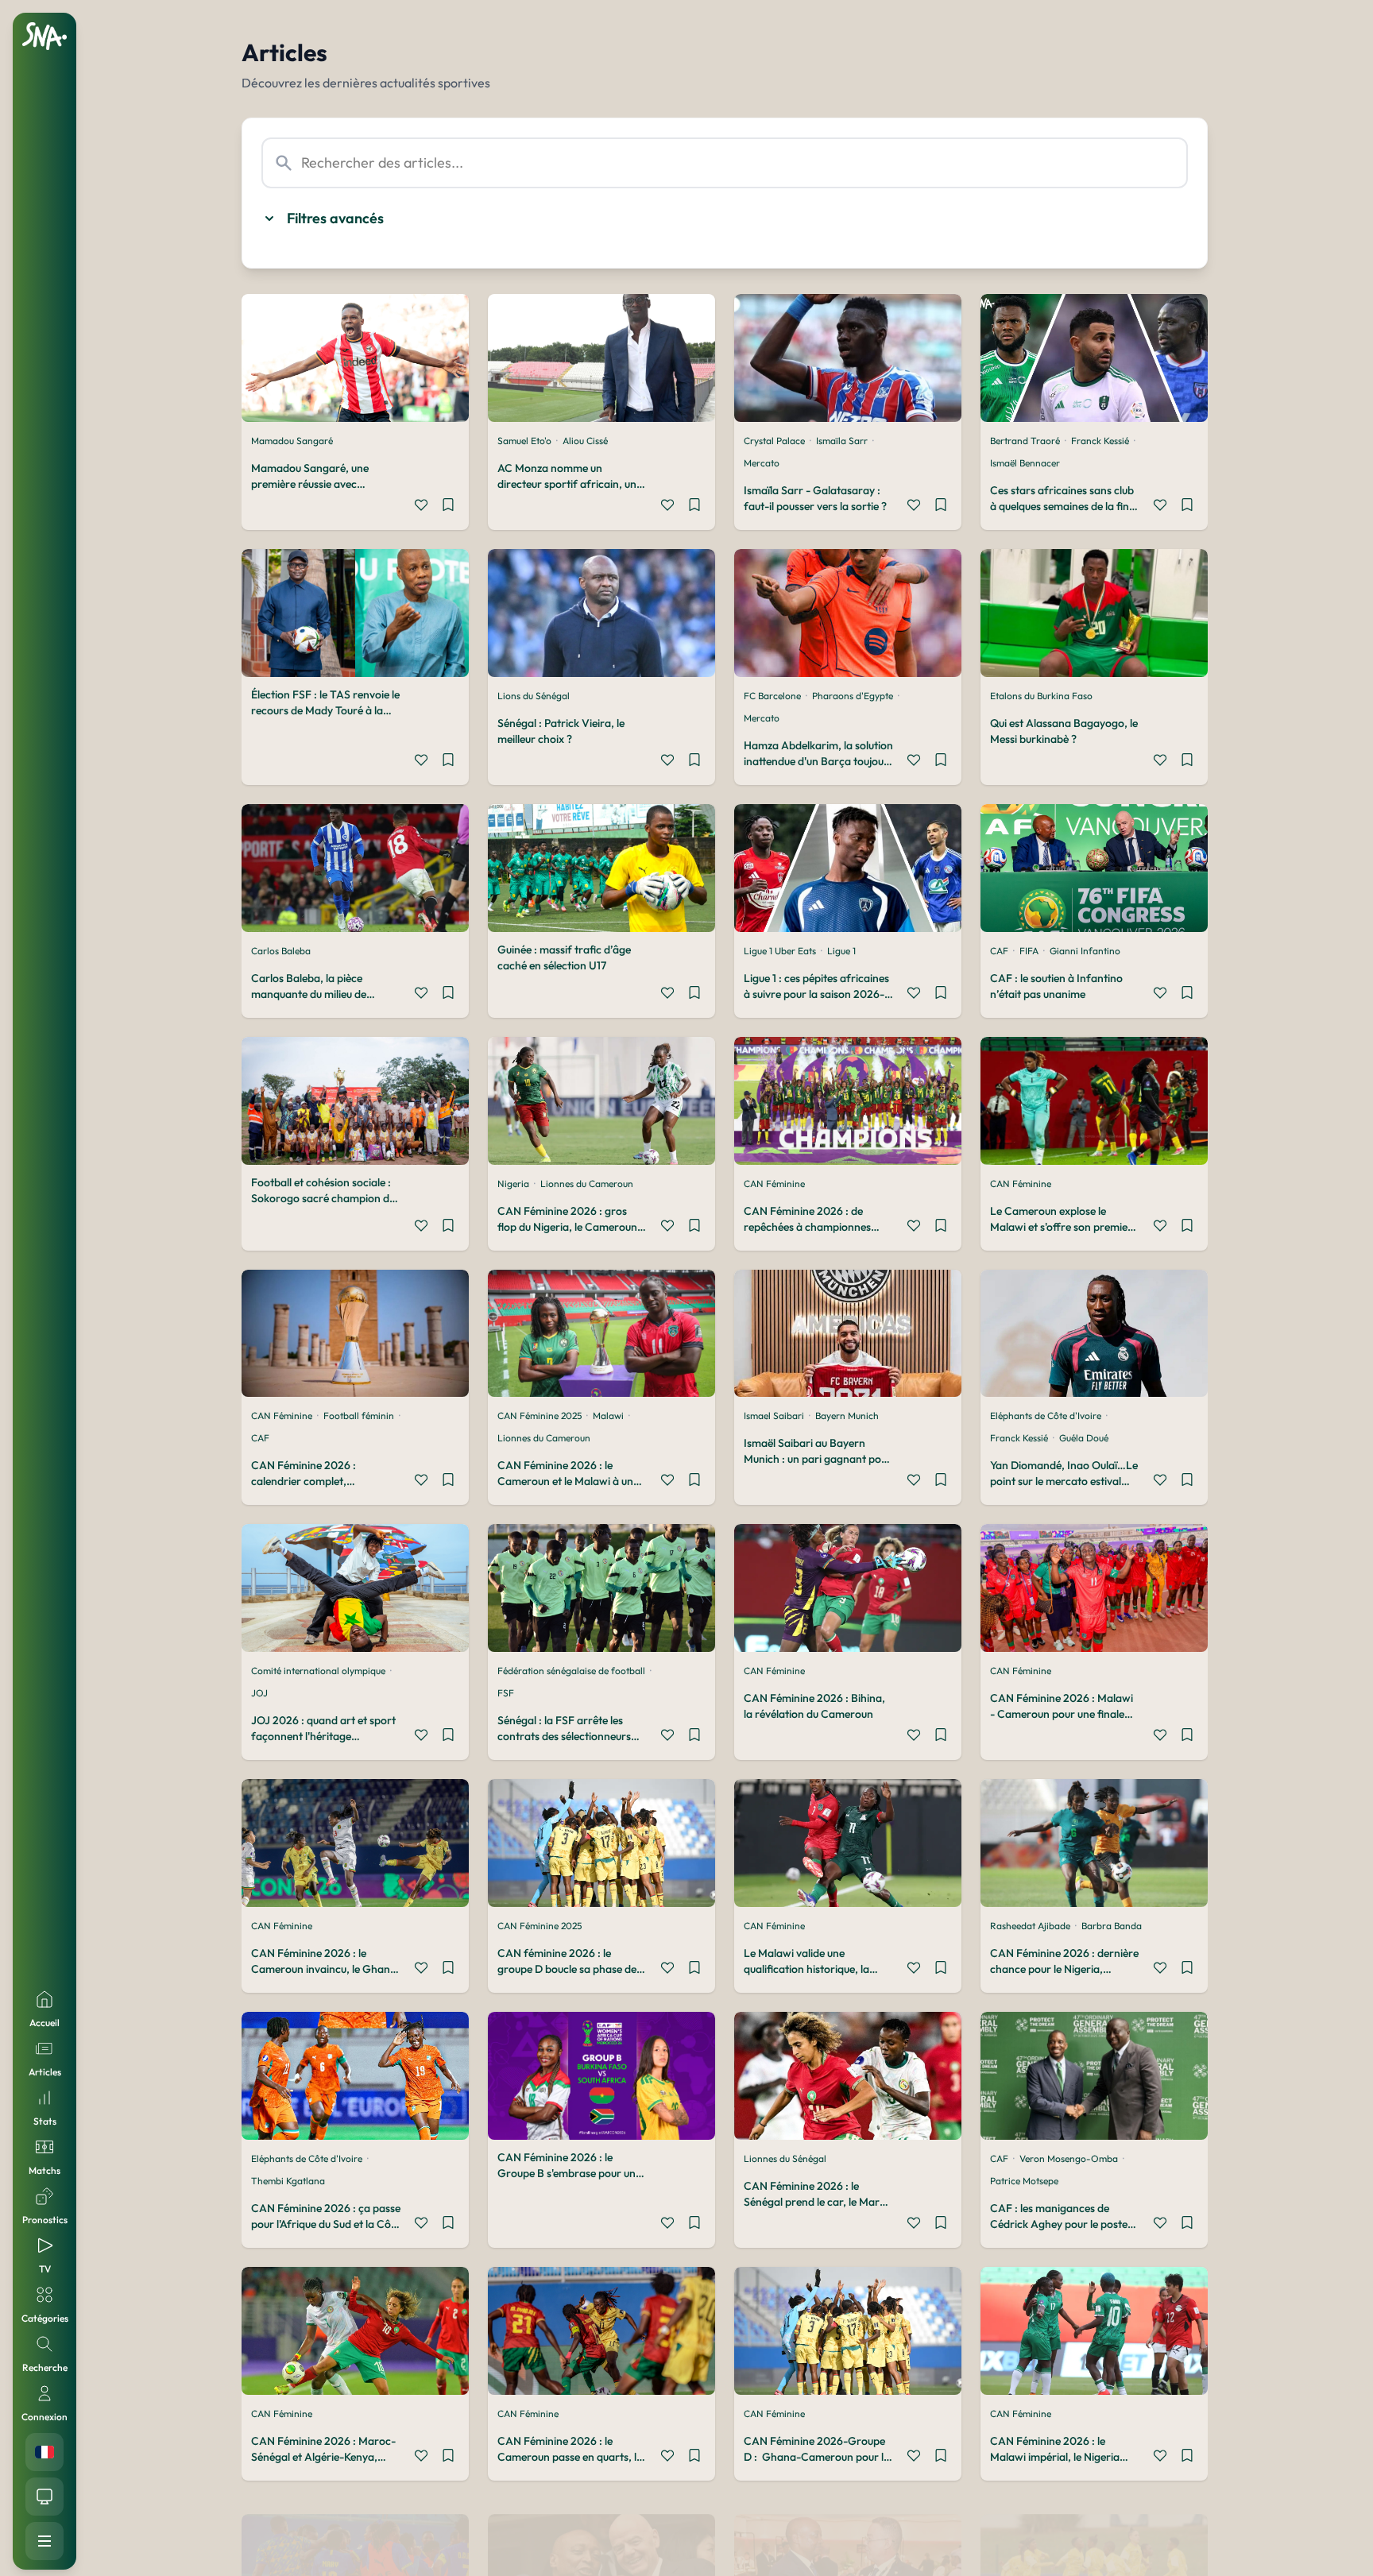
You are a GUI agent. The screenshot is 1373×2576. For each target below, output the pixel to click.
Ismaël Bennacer (1025, 463)
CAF (999, 951)
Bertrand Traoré (1025, 441)
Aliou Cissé (585, 441)
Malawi (608, 1416)
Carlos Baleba (281, 951)
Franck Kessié (1100, 441)
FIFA (1029, 951)
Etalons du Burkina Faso (1041, 696)
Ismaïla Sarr (842, 441)
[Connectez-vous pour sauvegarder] (448, 507)
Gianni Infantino (1085, 951)
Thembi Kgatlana (288, 2181)
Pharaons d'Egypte (853, 696)
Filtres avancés (335, 218)
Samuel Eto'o (524, 441)
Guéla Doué (1084, 1438)
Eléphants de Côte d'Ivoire (1046, 1416)
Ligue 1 (841, 951)
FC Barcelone (772, 696)
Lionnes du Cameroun (587, 1184)
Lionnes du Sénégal (785, 2158)
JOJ (259, 1693)
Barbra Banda (1112, 1926)
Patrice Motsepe (1024, 2181)
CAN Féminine (774, 1184)
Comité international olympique (318, 1671)
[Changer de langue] (44, 2452)
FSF (506, 1693)
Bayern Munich (847, 1416)
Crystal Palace (774, 441)
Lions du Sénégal (534, 696)
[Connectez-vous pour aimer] (421, 507)
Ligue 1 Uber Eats (780, 951)
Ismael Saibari (774, 1416)
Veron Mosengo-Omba (1069, 2158)
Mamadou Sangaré (292, 441)
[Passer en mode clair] (44, 2497)
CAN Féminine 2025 (540, 1416)
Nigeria (513, 1184)
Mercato (762, 463)
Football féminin (359, 1416)
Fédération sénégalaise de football (571, 1671)
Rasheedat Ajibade (1030, 1926)
